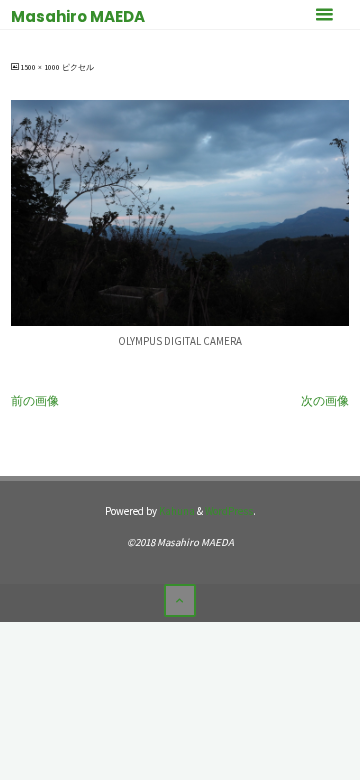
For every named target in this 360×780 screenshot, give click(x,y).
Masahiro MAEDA (78, 16)
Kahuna (176, 511)
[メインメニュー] (324, 15)
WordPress (229, 511)
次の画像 (325, 400)
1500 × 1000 (41, 67)
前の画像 (35, 400)
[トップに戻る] (180, 600)
